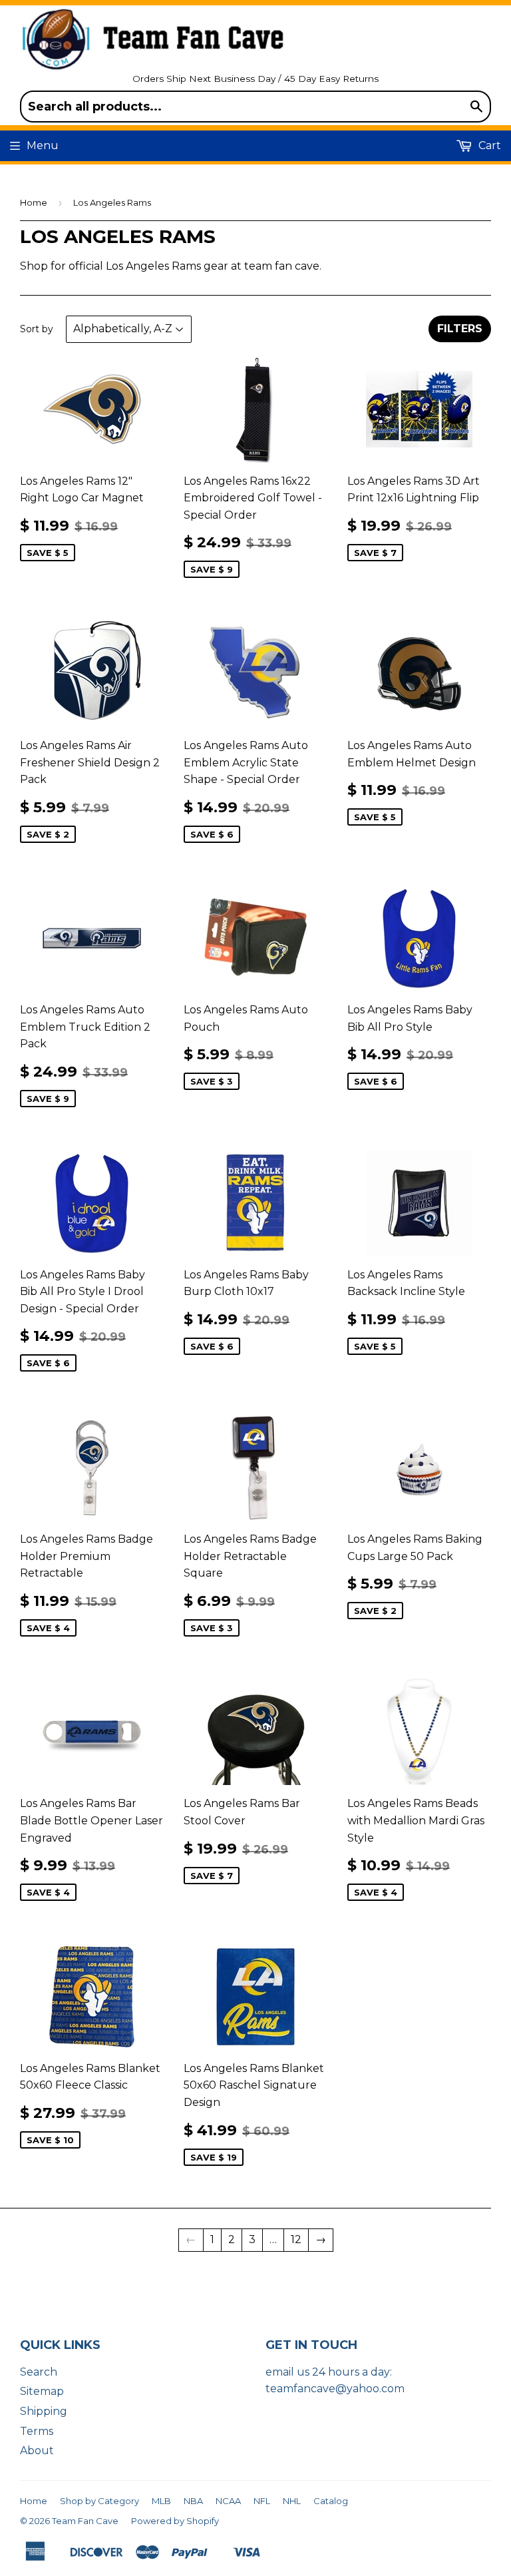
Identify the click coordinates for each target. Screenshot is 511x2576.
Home (34, 202)
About (37, 2450)
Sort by (37, 329)
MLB (161, 2501)
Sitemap (42, 2391)
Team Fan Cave (85, 2521)
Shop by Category (99, 2501)
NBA (193, 2501)
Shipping (44, 2411)
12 (296, 2239)
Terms (37, 2431)
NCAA (228, 2501)
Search (39, 2372)
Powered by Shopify (175, 2521)
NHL (292, 2501)
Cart (488, 145)
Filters (460, 329)
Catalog (331, 2501)
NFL (262, 2501)
